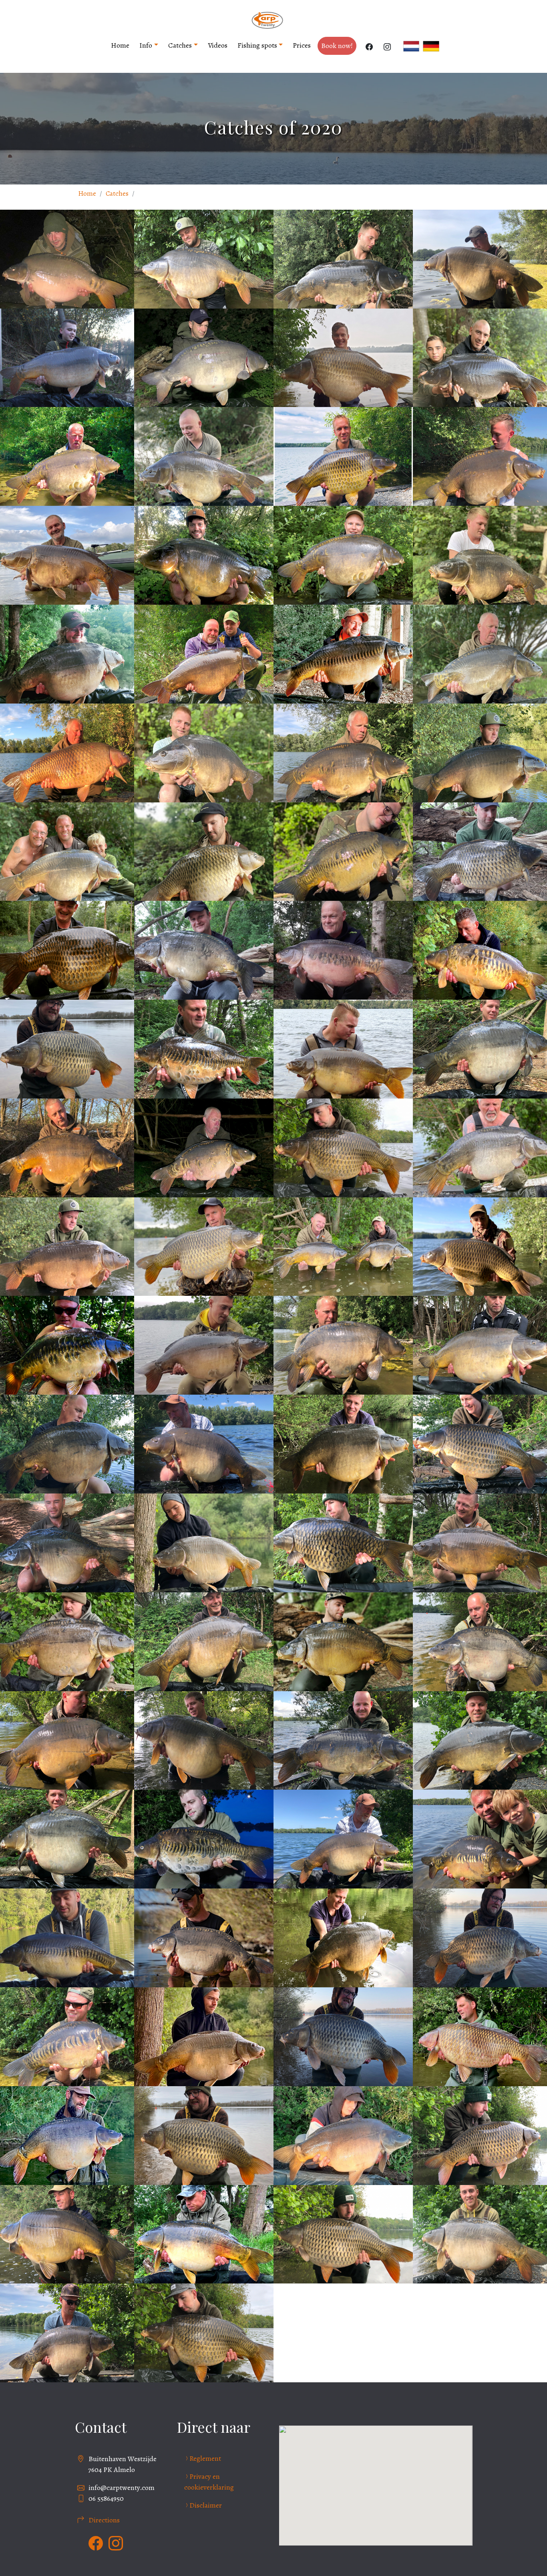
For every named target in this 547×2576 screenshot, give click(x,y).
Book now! (337, 46)
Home (120, 45)
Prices (302, 45)
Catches (180, 45)
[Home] (270, 20)
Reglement (205, 2458)
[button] (204, 258)
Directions (104, 2520)
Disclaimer (206, 2505)
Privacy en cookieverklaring (209, 2482)
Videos (218, 45)
